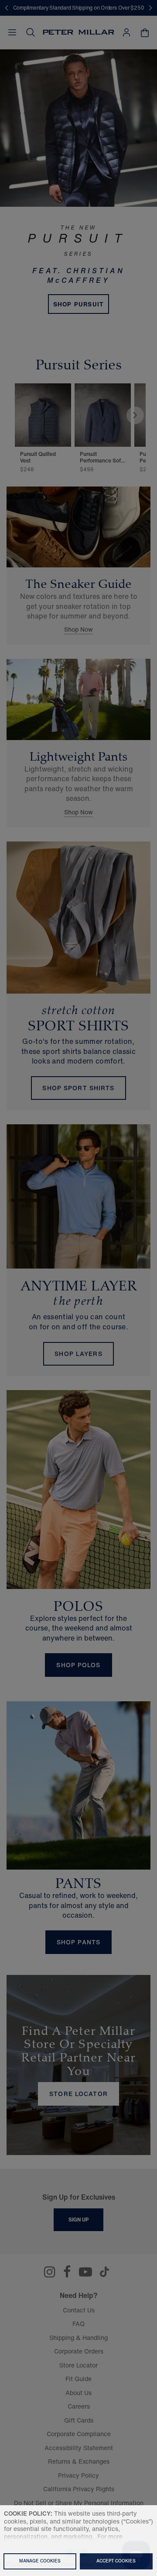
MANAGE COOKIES (40, 2561)
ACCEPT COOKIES (116, 2561)
